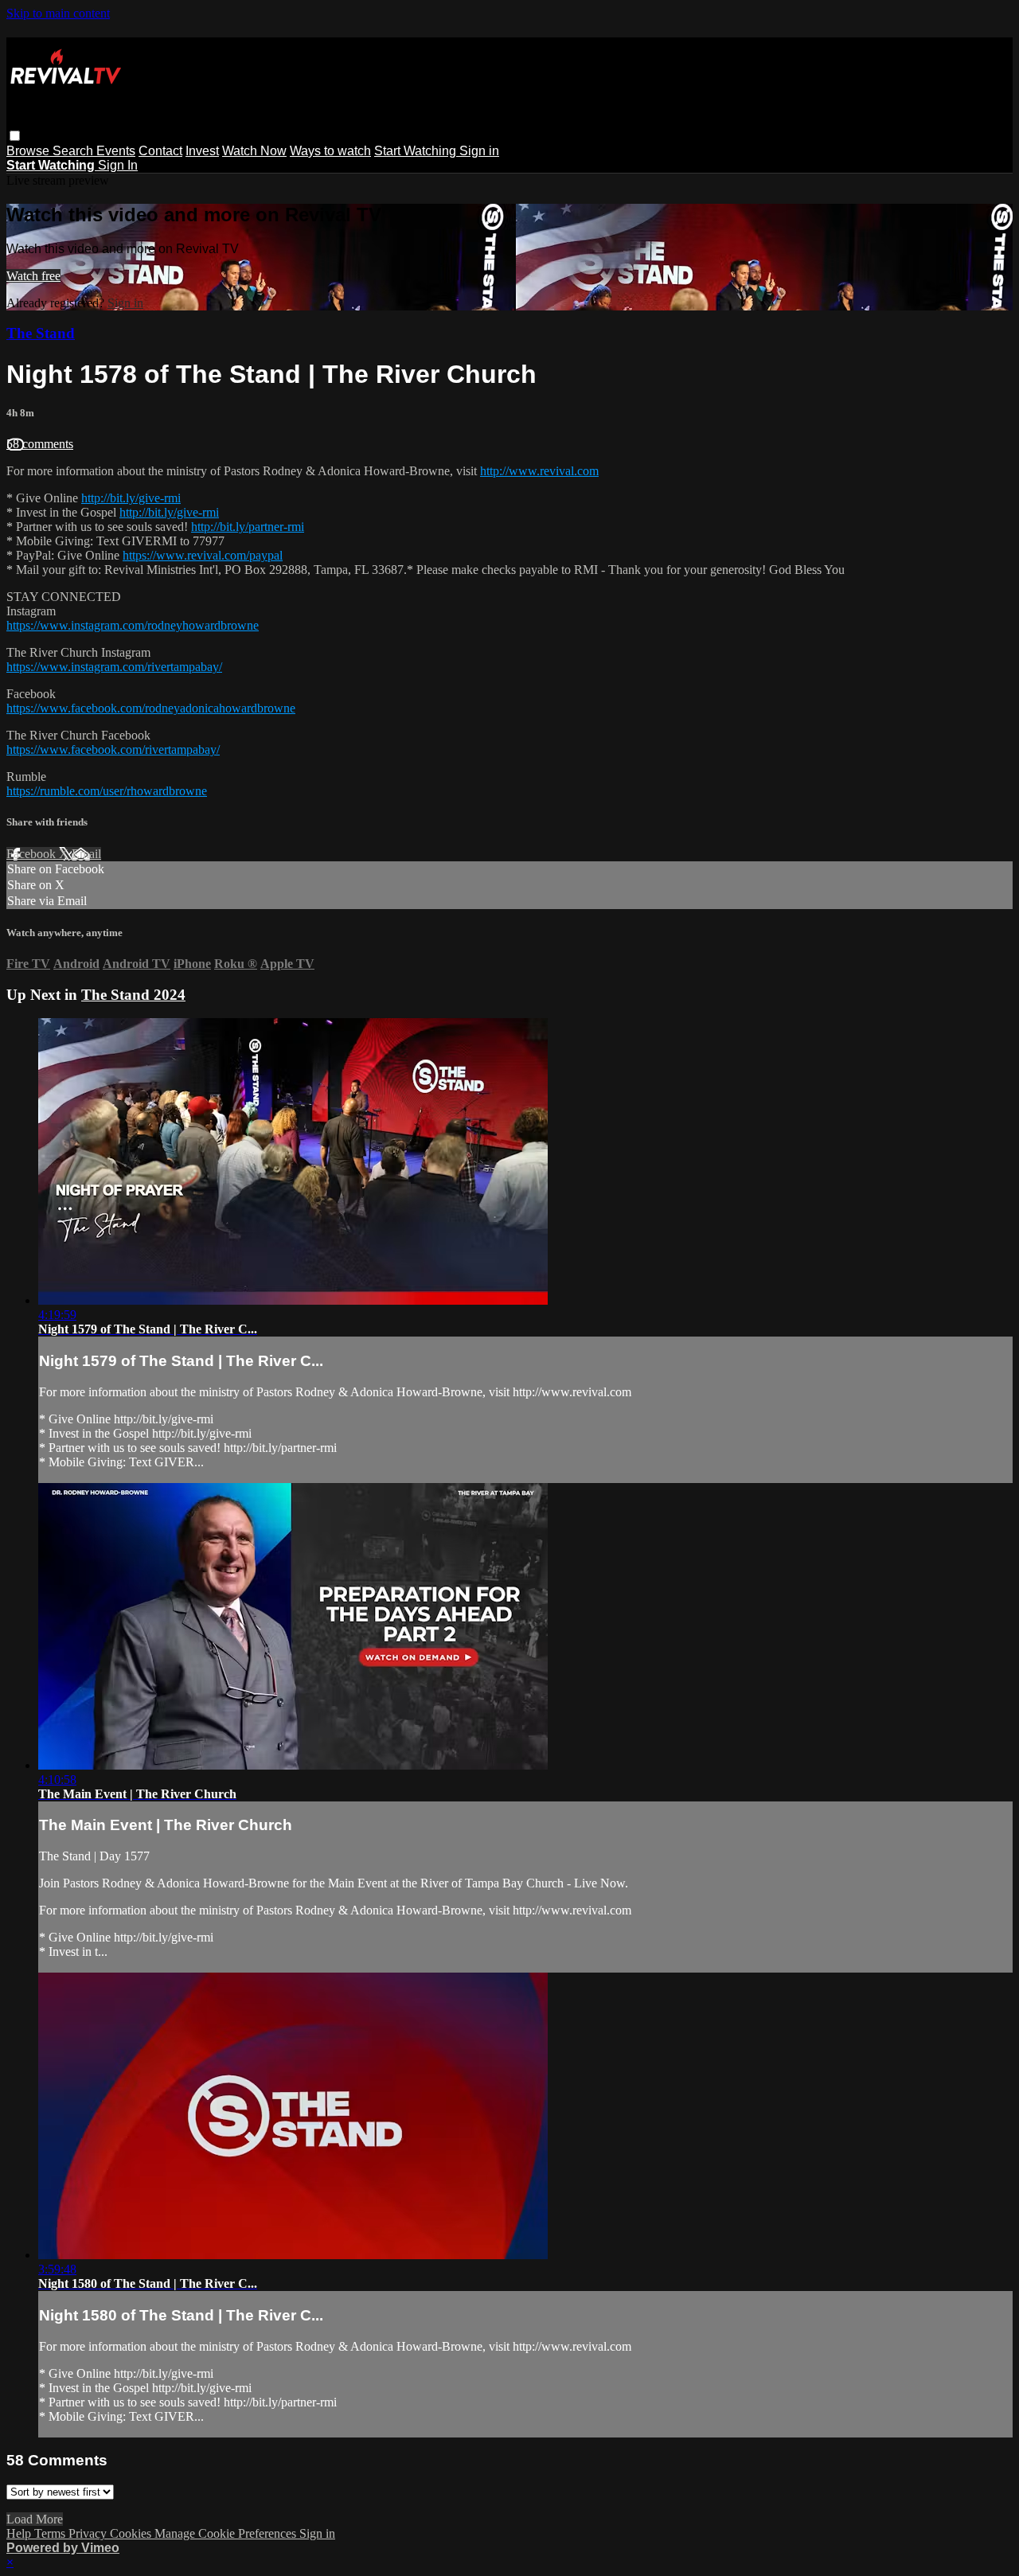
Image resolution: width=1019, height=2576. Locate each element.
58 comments (40, 444)
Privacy (89, 2533)
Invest (202, 151)
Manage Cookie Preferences (227, 2533)
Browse (29, 151)
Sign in (479, 151)
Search (74, 151)
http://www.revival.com (539, 471)
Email (86, 854)
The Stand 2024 (133, 995)
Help (20, 2533)
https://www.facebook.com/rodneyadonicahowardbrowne (151, 708)
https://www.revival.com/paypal (203, 555)
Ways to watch (330, 151)
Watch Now (254, 151)
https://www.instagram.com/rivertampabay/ (114, 667)
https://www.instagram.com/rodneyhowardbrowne (133, 625)
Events (116, 151)
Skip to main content (58, 13)
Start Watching (417, 151)
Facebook (33, 854)
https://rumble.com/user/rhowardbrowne (107, 791)
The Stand (41, 333)
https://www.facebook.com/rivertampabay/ (113, 749)
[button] (15, 136)
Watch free (33, 276)
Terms (51, 2533)
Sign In (118, 165)
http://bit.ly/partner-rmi (248, 527)
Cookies (132, 2533)
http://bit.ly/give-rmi (131, 498)
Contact (160, 151)
